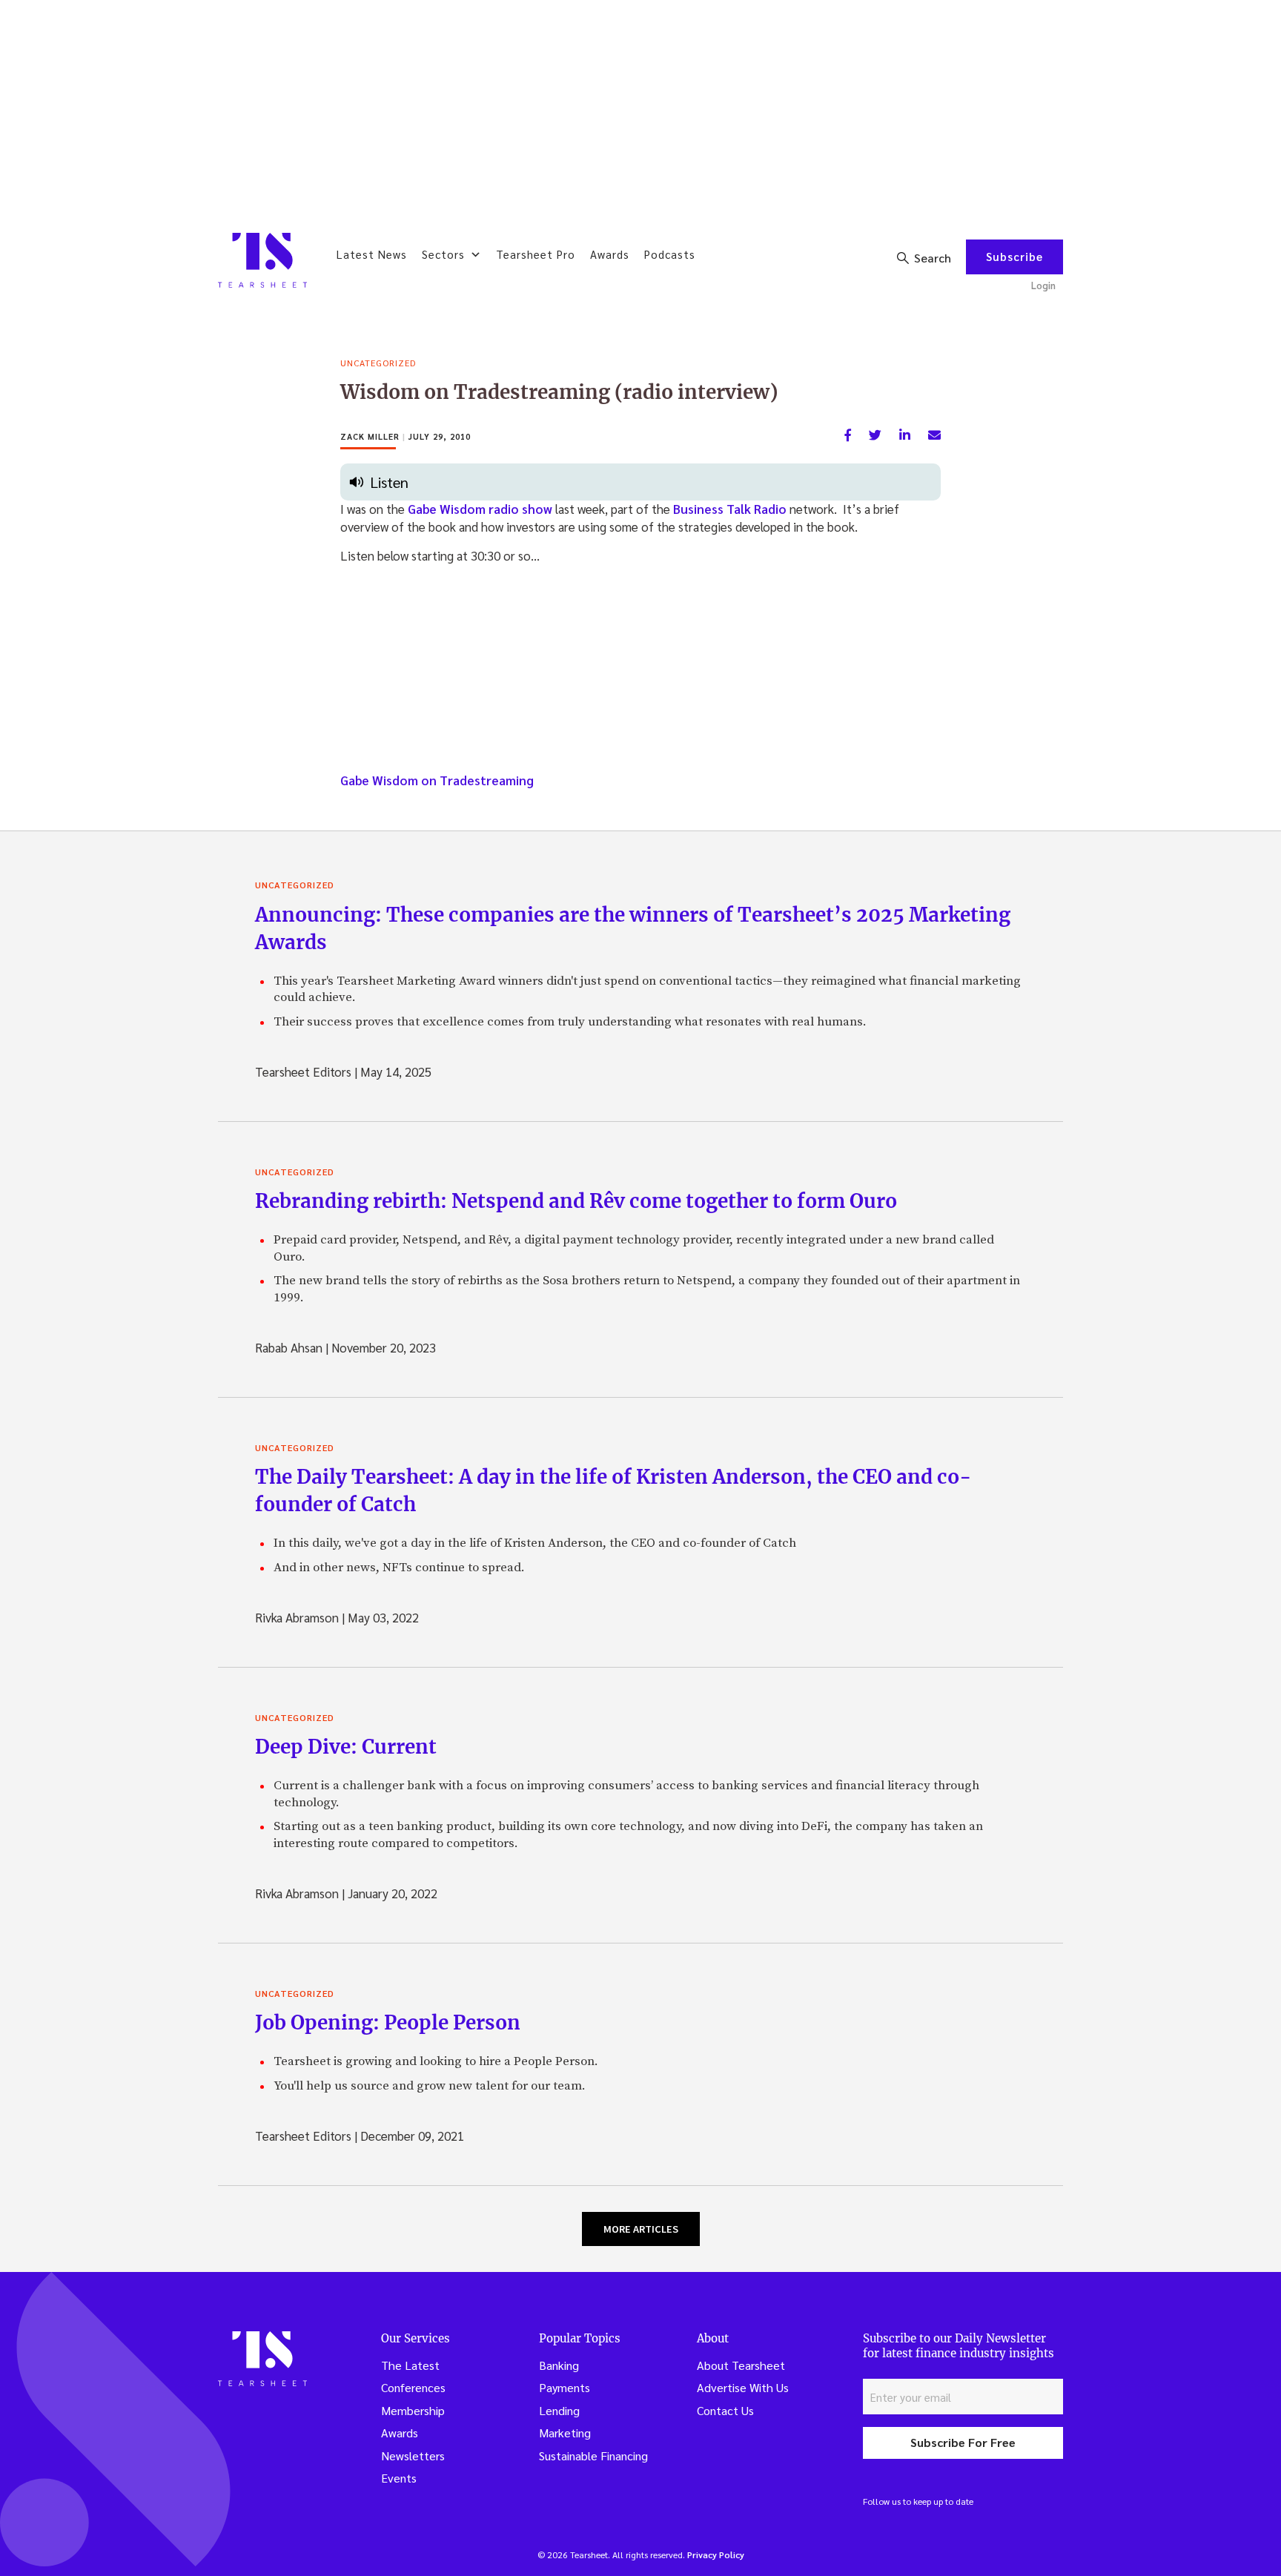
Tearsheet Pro (536, 254)
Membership (413, 2410)
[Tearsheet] (262, 260)
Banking (559, 2365)
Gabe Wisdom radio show (480, 509)
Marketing (565, 2433)
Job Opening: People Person (388, 2022)
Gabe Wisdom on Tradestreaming (437, 780)
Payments (565, 2387)
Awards (610, 254)
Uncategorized (378, 363)
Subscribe (1014, 256)
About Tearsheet (741, 2365)
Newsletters (413, 2456)
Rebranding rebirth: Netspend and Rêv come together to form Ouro (576, 1201)
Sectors (443, 254)
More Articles (641, 2229)
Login (1043, 285)
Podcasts (670, 254)
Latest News (372, 254)
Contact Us (725, 2410)
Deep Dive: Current (346, 1747)
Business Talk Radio (730, 509)
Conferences (413, 2387)
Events (399, 2478)
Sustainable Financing (593, 2456)
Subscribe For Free (963, 2442)
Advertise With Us (743, 2387)
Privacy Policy (716, 2554)
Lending (559, 2410)
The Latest (410, 2365)
